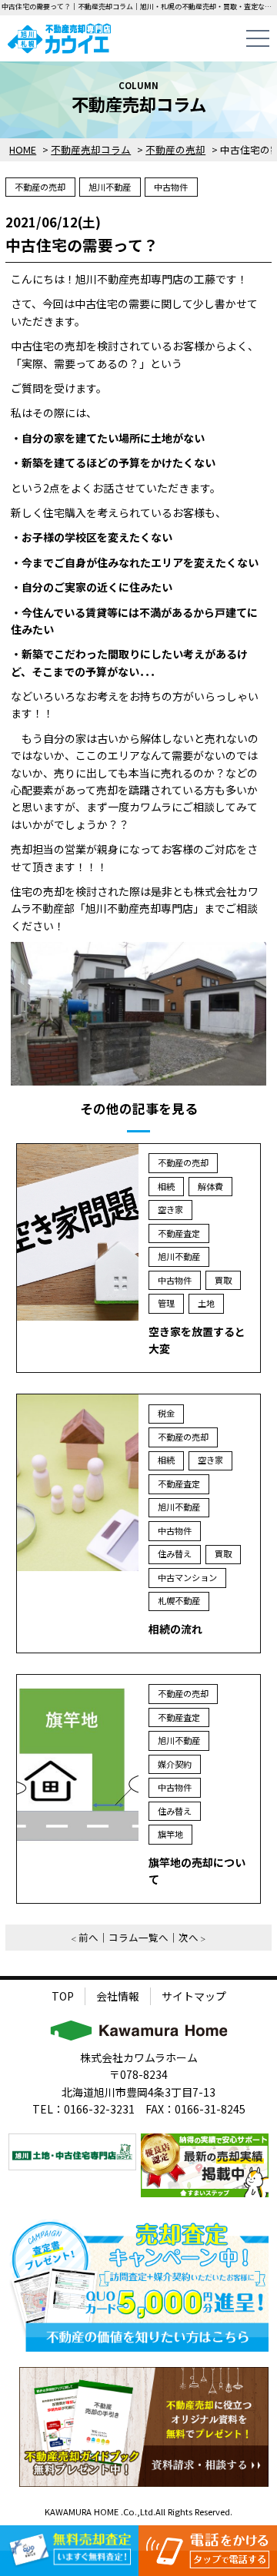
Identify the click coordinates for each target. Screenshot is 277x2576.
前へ (88, 1937)
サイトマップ (194, 1996)
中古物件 (171, 187)
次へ (189, 1937)
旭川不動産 (110, 187)
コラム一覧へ (138, 1937)
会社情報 (118, 1996)
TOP (63, 1996)
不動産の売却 (40, 187)
